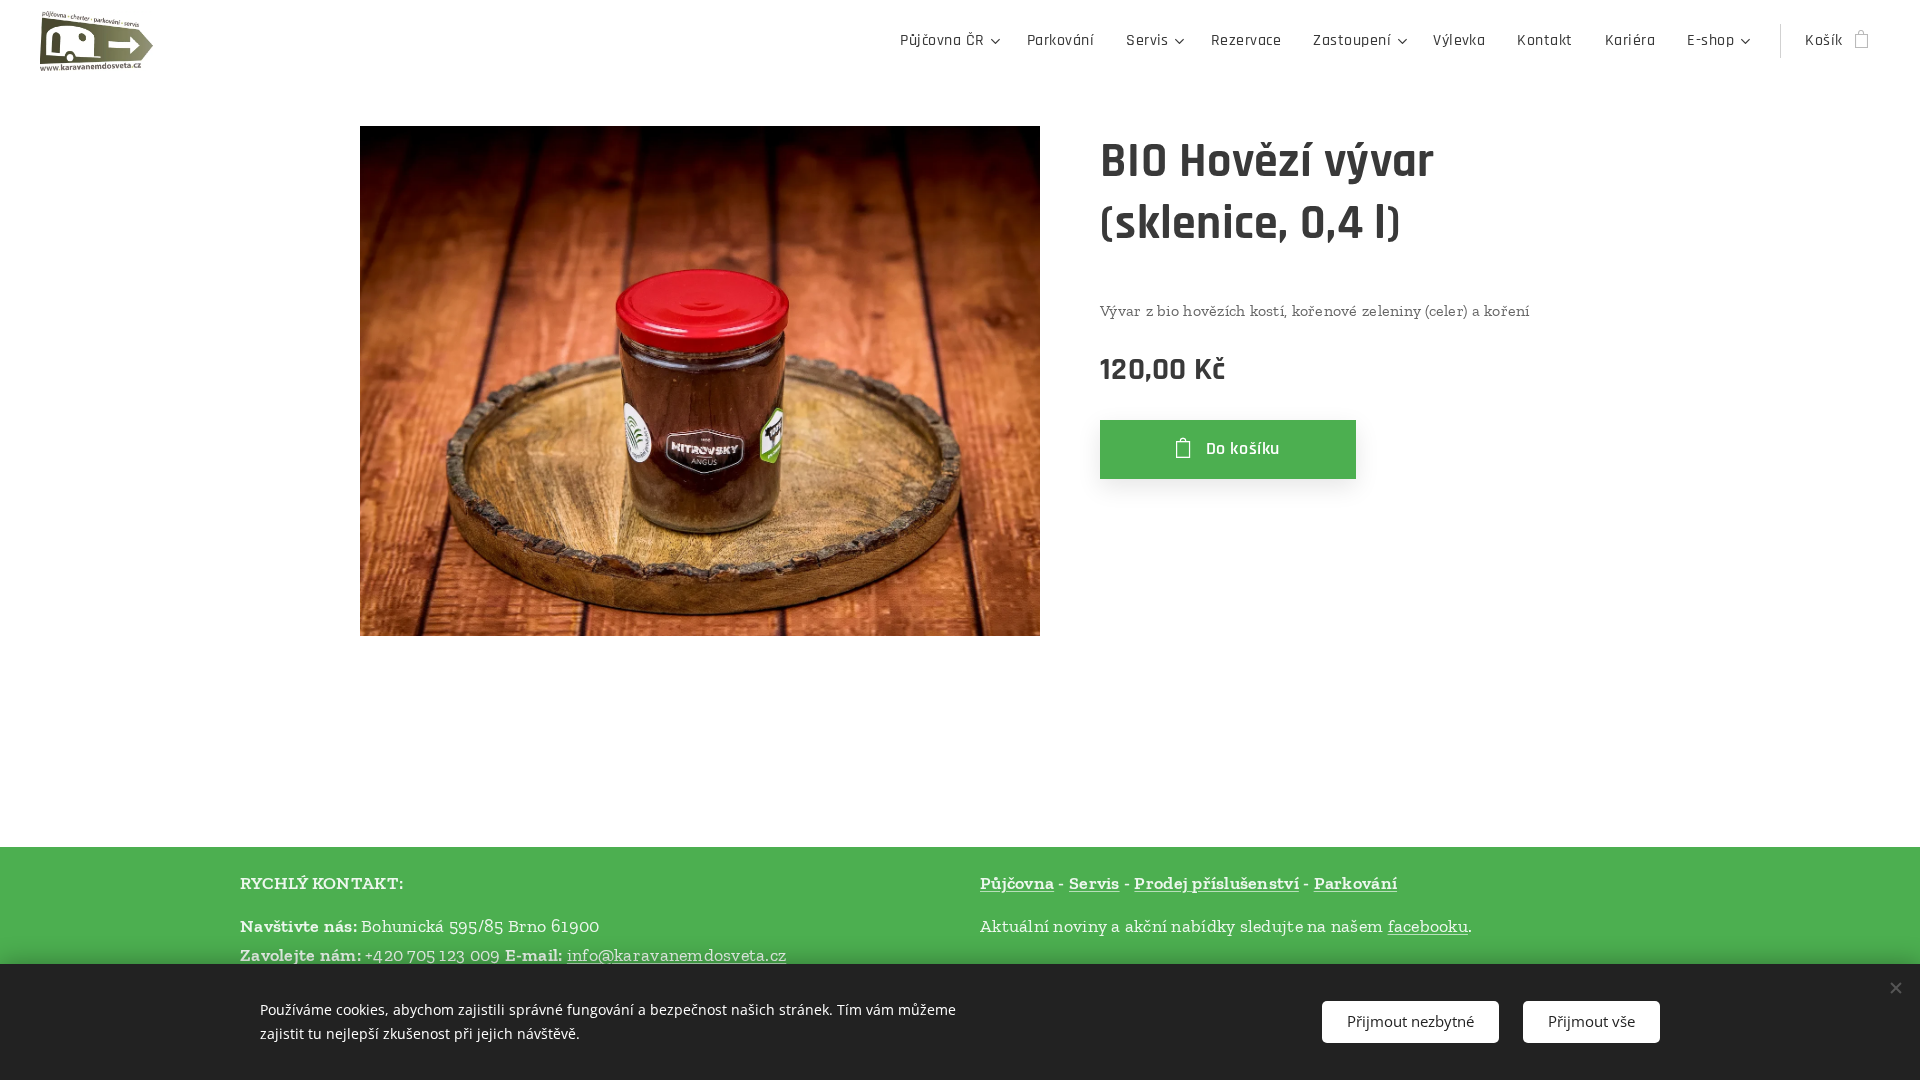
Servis (1094, 883)
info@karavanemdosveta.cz (676, 955)
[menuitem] (952, 41)
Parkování (1355, 883)
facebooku (1428, 926)
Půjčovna (1017, 883)
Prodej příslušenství (1216, 883)
